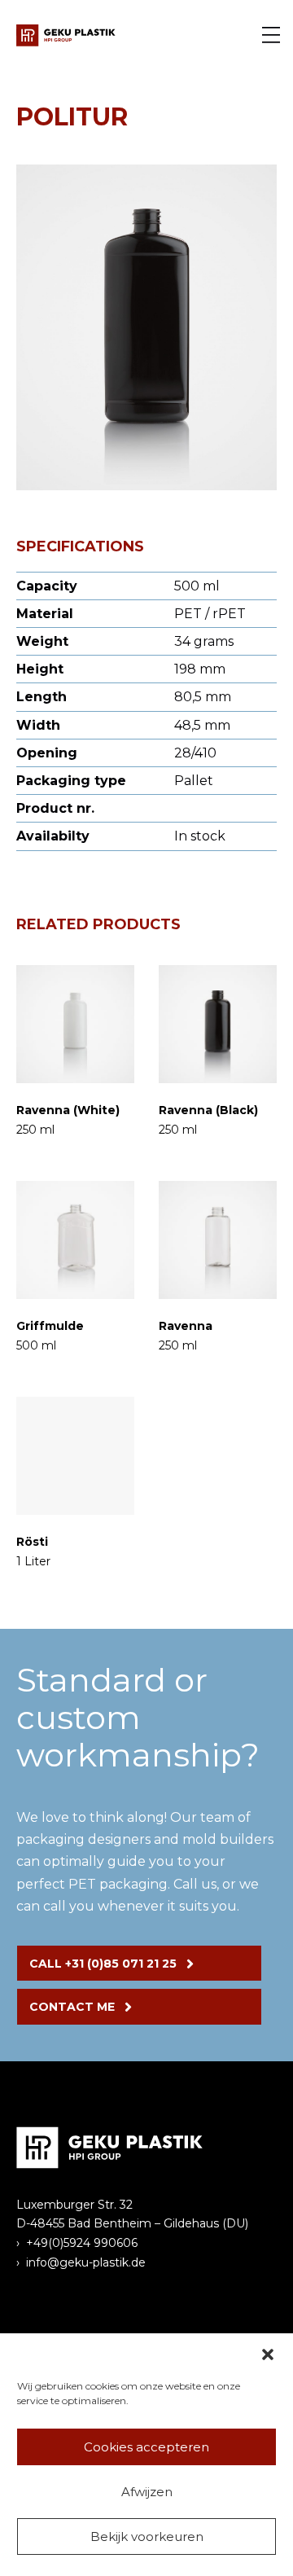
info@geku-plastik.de (86, 2262)
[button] (268, 2354)
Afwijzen (147, 2492)
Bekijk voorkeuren (147, 2537)
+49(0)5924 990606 (82, 2243)
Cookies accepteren (146, 2447)
